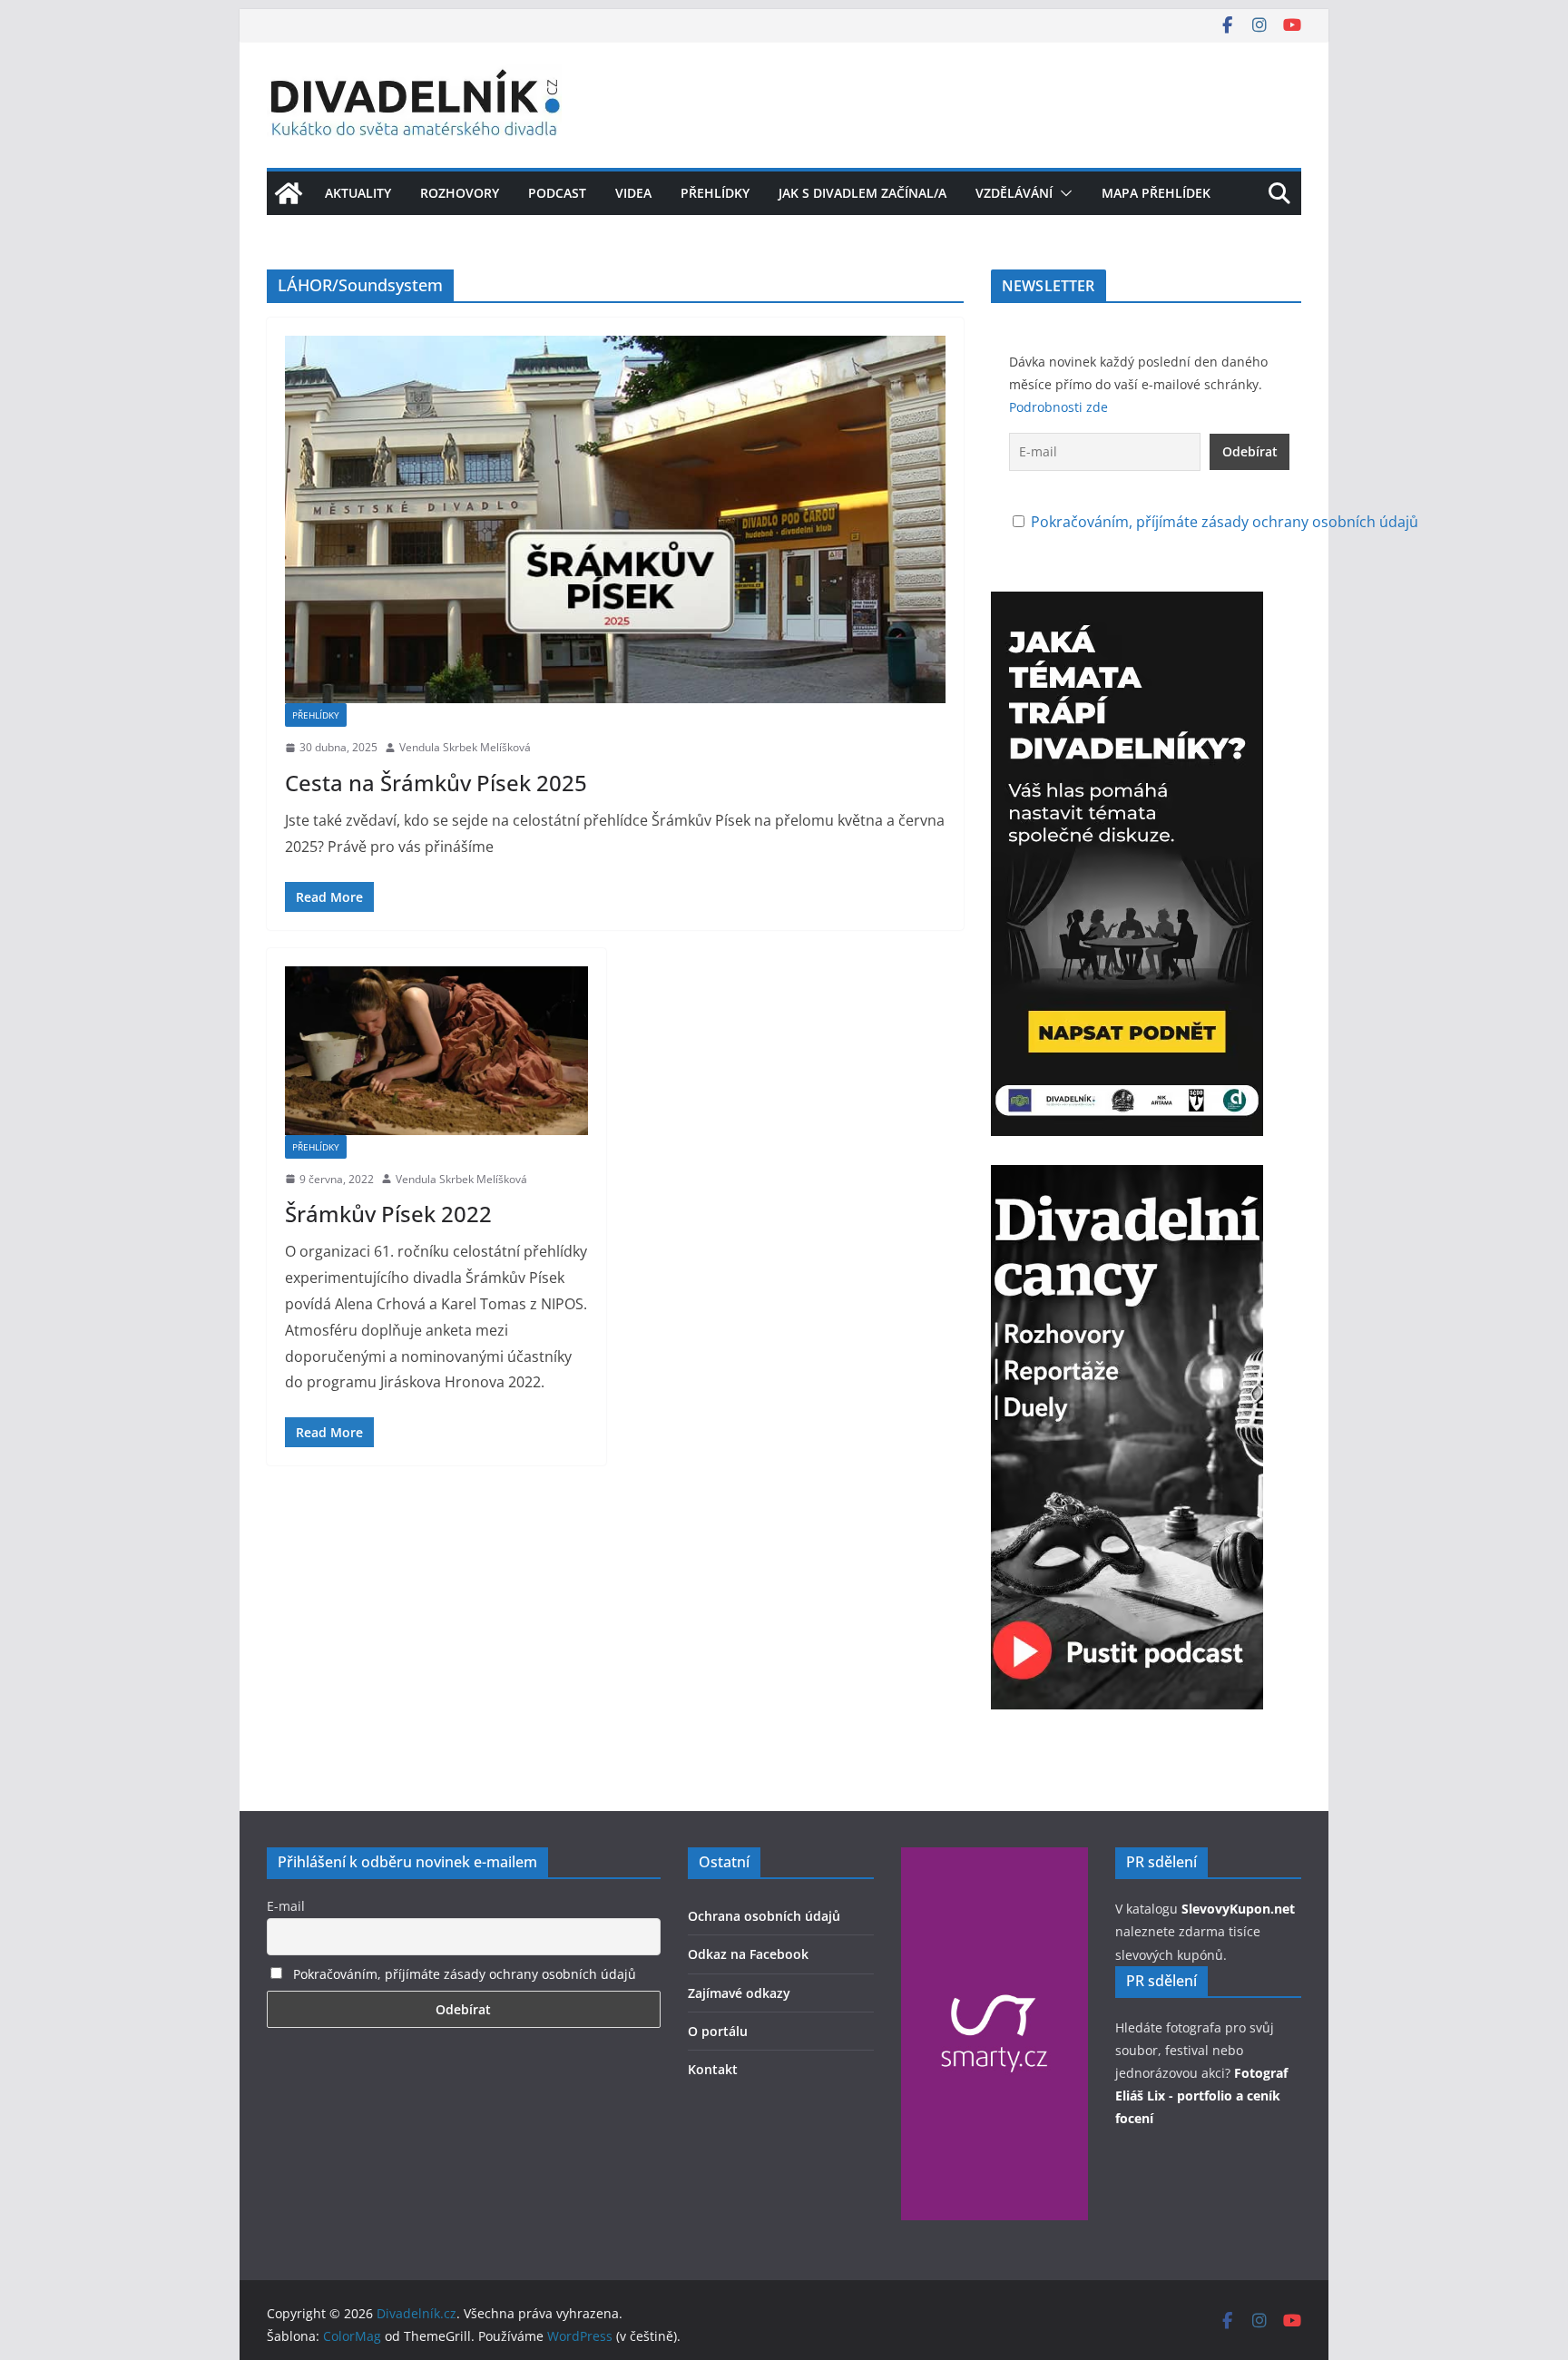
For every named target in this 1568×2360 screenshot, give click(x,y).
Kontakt (713, 2069)
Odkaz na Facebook (748, 1954)
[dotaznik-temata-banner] (1127, 604)
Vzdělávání (1014, 193)
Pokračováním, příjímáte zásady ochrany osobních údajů (1225, 522)
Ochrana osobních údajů (764, 1916)
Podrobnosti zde (1058, 407)
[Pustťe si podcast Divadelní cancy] (1127, 1178)
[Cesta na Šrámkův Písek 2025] (615, 519)
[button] (1063, 193)
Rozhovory (460, 193)
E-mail (286, 1906)
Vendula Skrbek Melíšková (465, 747)
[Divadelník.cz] (289, 193)
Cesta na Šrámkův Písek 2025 (436, 783)
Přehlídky (715, 193)
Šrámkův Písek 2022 (388, 1214)
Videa (633, 193)
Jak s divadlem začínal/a (862, 193)
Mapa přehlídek (1156, 193)
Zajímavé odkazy (739, 1993)
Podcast (557, 193)
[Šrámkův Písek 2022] (436, 1051)
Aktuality (358, 193)
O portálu (718, 2031)
